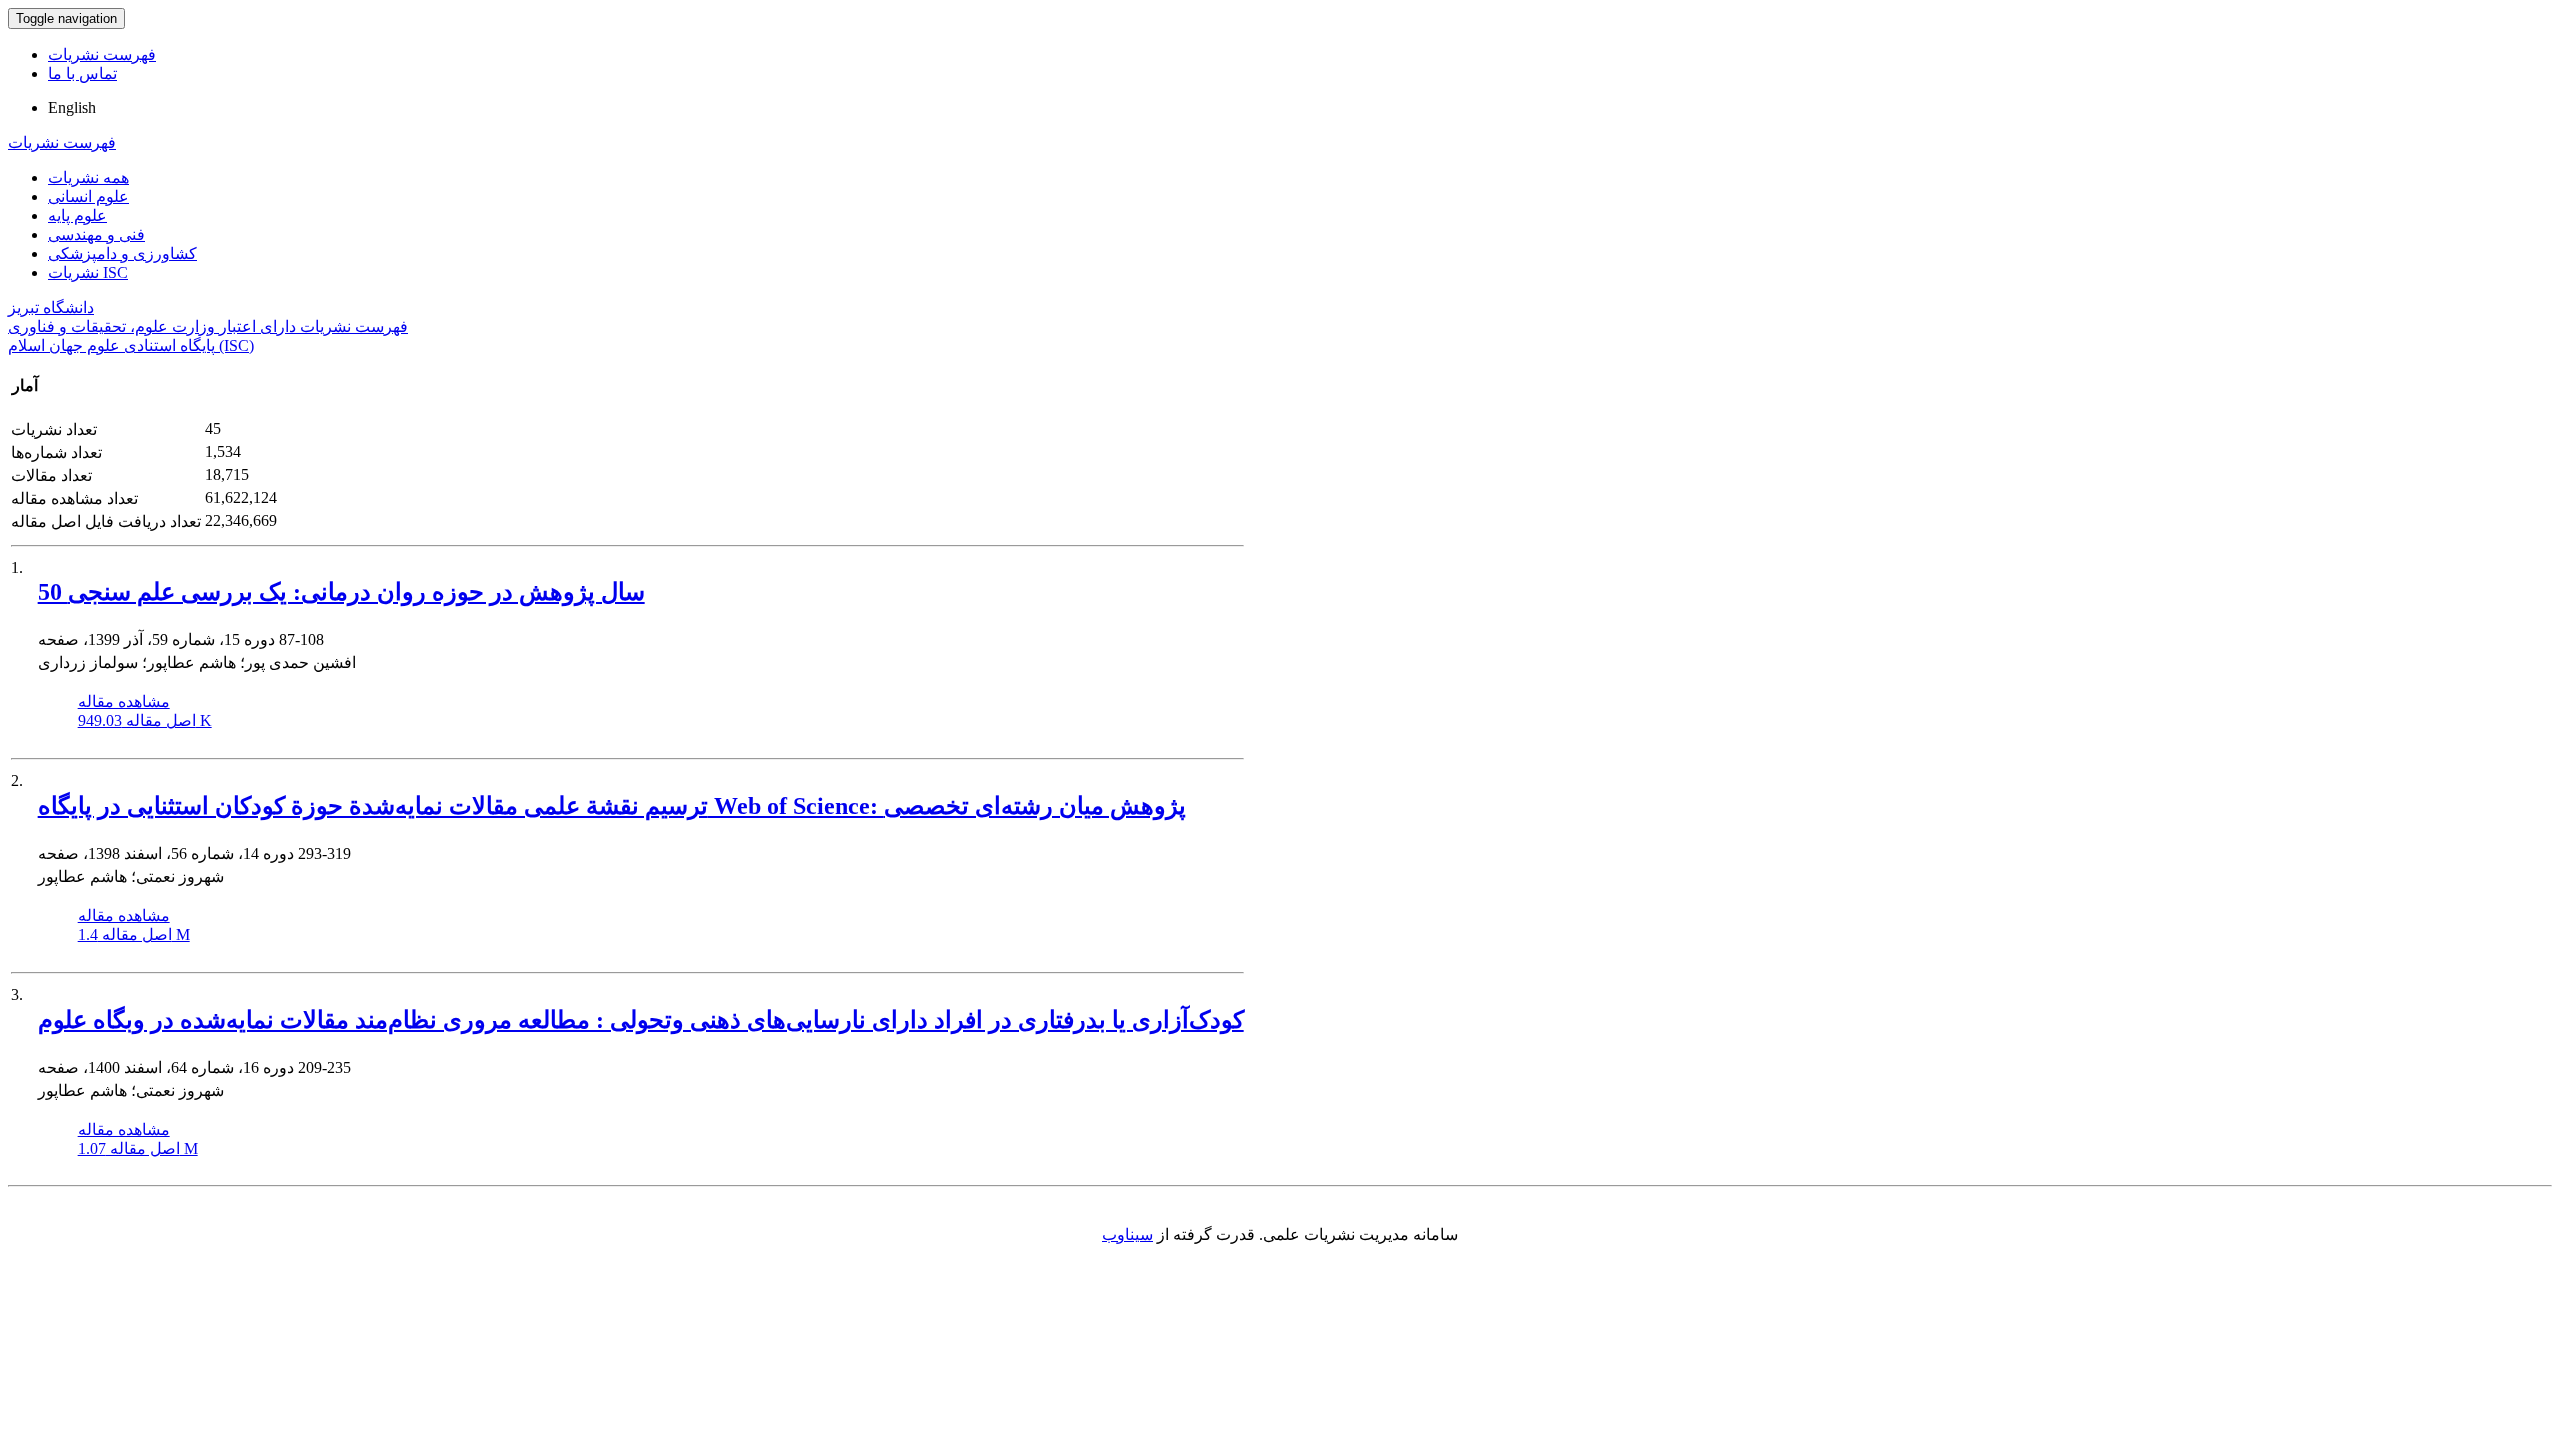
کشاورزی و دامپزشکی (122, 253)
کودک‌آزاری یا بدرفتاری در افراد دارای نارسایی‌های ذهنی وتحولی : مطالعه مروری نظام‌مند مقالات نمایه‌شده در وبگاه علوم (641, 1020)
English (72, 107)
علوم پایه (77, 215)
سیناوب (1127, 1234)
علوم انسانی (88, 196)
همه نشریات (88, 177)
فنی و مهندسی (96, 234)
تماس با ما (82, 73)
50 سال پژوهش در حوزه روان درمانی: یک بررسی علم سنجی (341, 592)
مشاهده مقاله (124, 701)
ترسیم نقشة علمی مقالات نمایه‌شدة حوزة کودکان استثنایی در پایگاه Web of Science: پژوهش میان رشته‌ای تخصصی (612, 806)
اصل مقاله (145, 720)
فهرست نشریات (102, 54)
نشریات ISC (88, 272)
